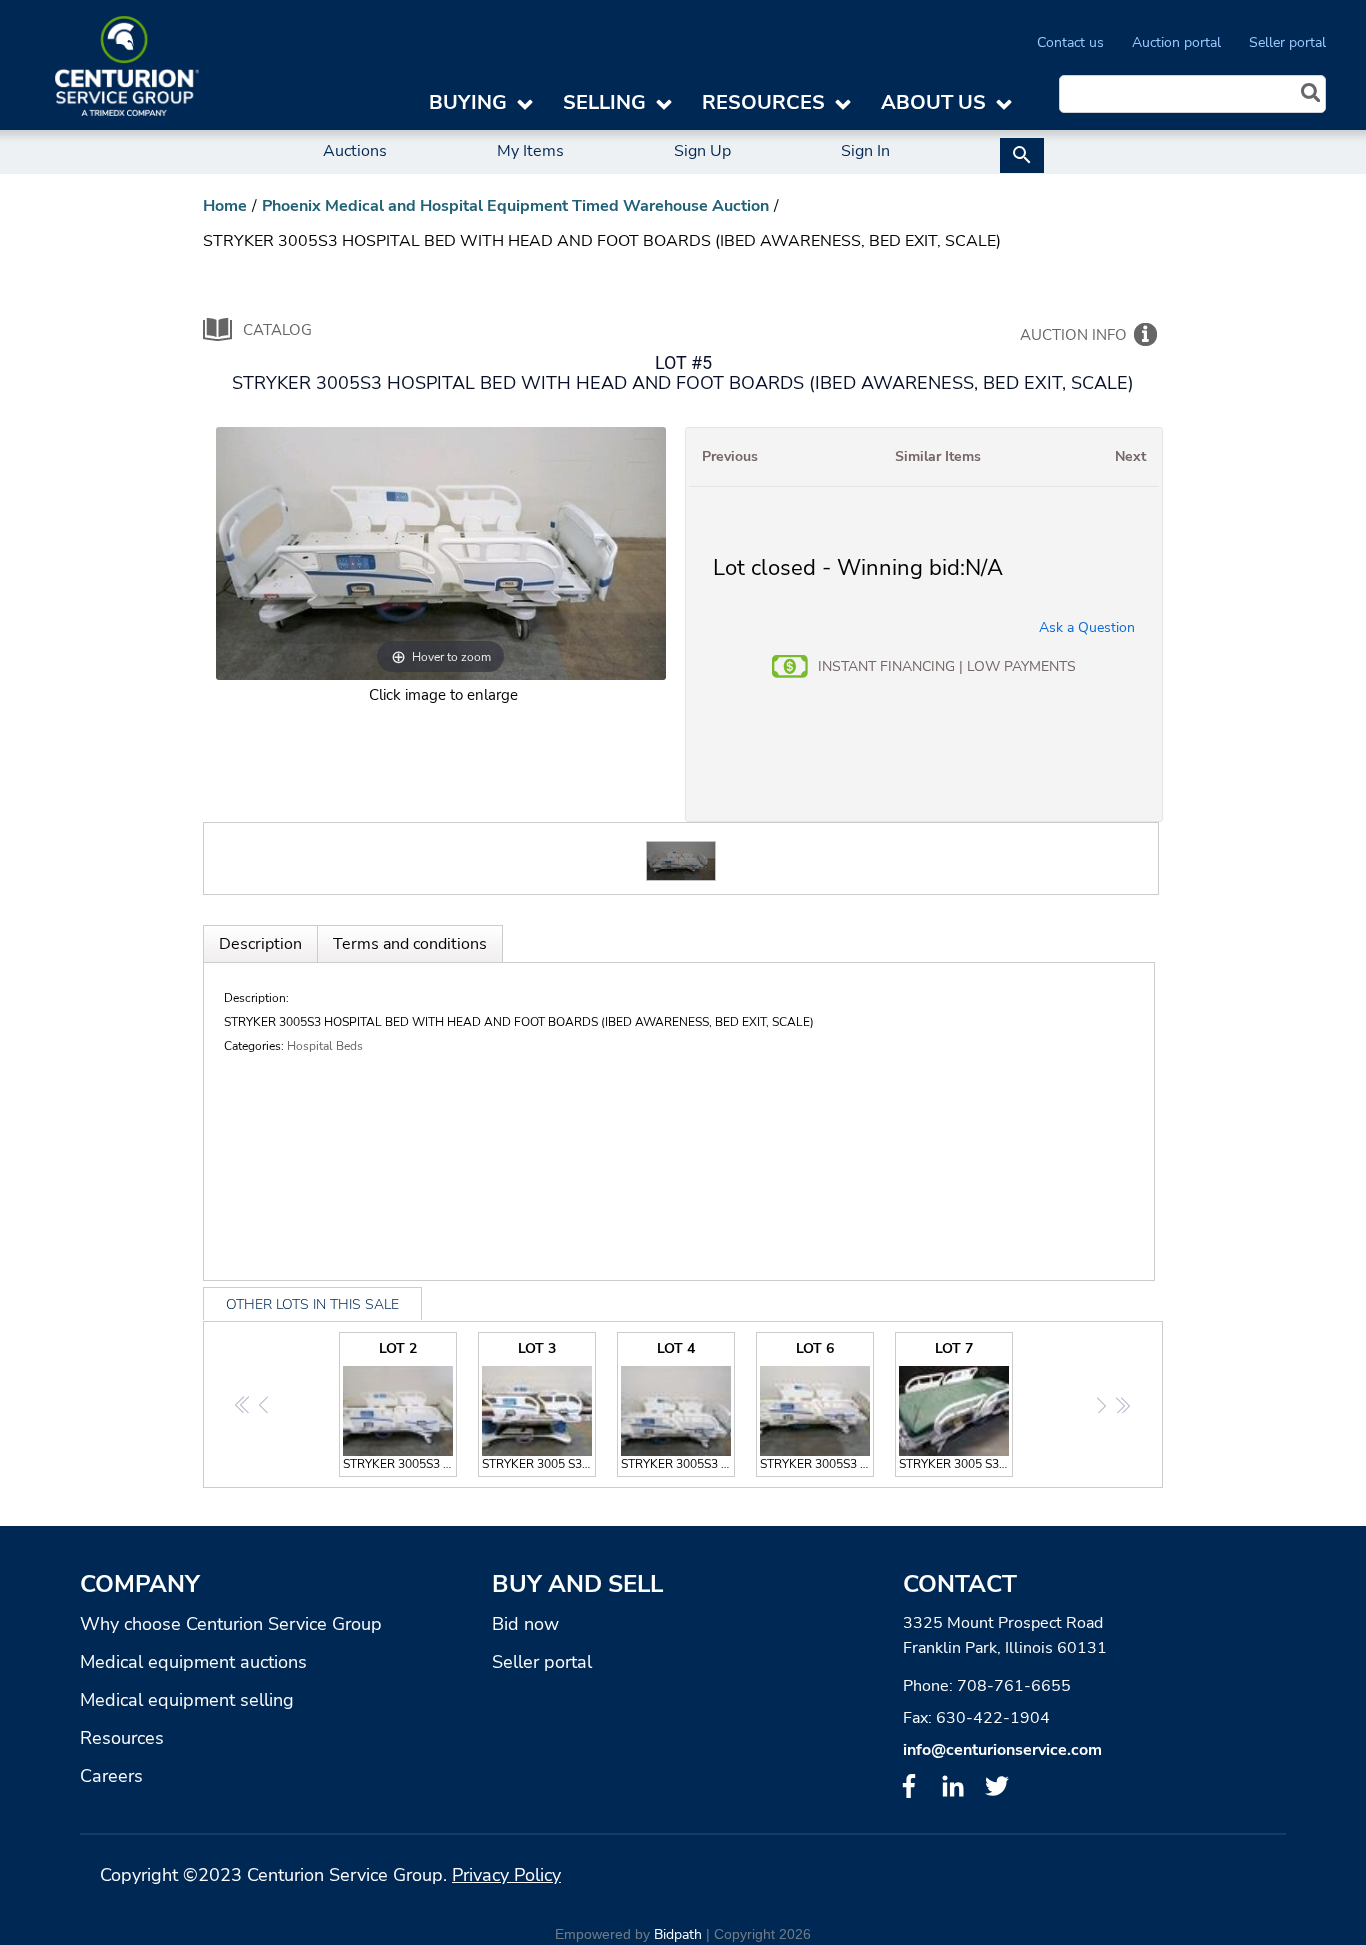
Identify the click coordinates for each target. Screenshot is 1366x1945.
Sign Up (702, 151)
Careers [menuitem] (111, 1776)
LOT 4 (678, 1405)
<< (243, 1405)
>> (1122, 1405)
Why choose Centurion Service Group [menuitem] (231, 1624)
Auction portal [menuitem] (1176, 42)
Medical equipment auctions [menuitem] (193, 1662)
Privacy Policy (506, 1875)
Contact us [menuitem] (1070, 42)
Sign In (865, 151)
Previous (730, 456)
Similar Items (938, 456)
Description (260, 944)
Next (1130, 456)
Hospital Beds (325, 1046)
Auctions (355, 151)
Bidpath (678, 1934)
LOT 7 (956, 1405)
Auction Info (1073, 335)
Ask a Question (1087, 627)
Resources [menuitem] (122, 1738)
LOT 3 (539, 1405)
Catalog (277, 330)
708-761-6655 (1014, 1686)
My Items (530, 151)
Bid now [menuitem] (525, 1624)
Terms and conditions (410, 944)
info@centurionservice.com (1002, 1750)
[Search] (1311, 95)
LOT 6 (817, 1405)
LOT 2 (400, 1405)
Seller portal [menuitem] (1287, 42)
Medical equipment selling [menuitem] (187, 1700)
